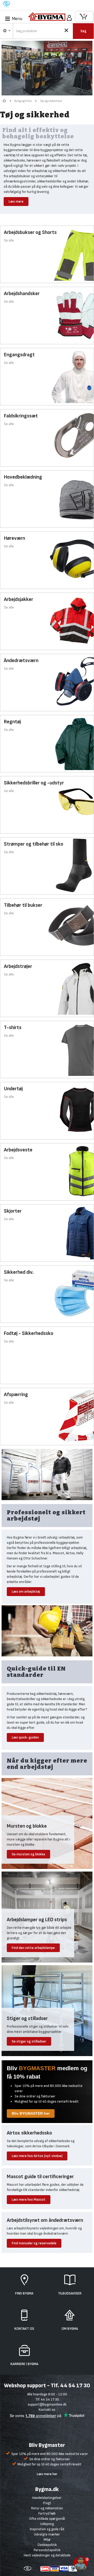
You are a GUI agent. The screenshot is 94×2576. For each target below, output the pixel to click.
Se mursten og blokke (28, 1854)
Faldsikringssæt (21, 416)
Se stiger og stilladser (29, 2041)
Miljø (47, 2540)
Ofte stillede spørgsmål (47, 2519)
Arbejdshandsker (22, 294)
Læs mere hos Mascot (29, 2199)
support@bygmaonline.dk (47, 2404)
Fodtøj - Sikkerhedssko (29, 1333)
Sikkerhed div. (19, 1272)
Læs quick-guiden (25, 1737)
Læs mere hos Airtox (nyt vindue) (37, 2156)
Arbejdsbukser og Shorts (30, 232)
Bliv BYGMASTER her (31, 2113)
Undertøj (13, 1089)
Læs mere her (47, 2474)
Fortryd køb (47, 2513)
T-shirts (13, 1028)
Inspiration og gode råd (47, 2529)
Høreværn (14, 538)
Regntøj (12, 722)
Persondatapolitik (47, 2550)
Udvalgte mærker (47, 2534)
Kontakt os (47, 2410)
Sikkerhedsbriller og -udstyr (34, 783)
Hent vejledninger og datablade (47, 2555)
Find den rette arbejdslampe (33, 1948)
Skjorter (13, 1211)
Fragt (47, 2503)
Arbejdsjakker (19, 599)
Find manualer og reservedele (34, 2243)
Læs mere (16, 201)
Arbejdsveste (18, 1150)
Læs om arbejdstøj (26, 1591)
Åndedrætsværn (21, 661)
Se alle (9, 240)
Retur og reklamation (47, 2508)
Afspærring (16, 1395)
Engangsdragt (19, 355)
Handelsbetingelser (47, 2498)
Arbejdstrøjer (18, 966)
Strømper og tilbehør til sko (34, 844)
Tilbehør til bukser (23, 905)
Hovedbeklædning (23, 477)
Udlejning (47, 2524)
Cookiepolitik (47, 2545)
